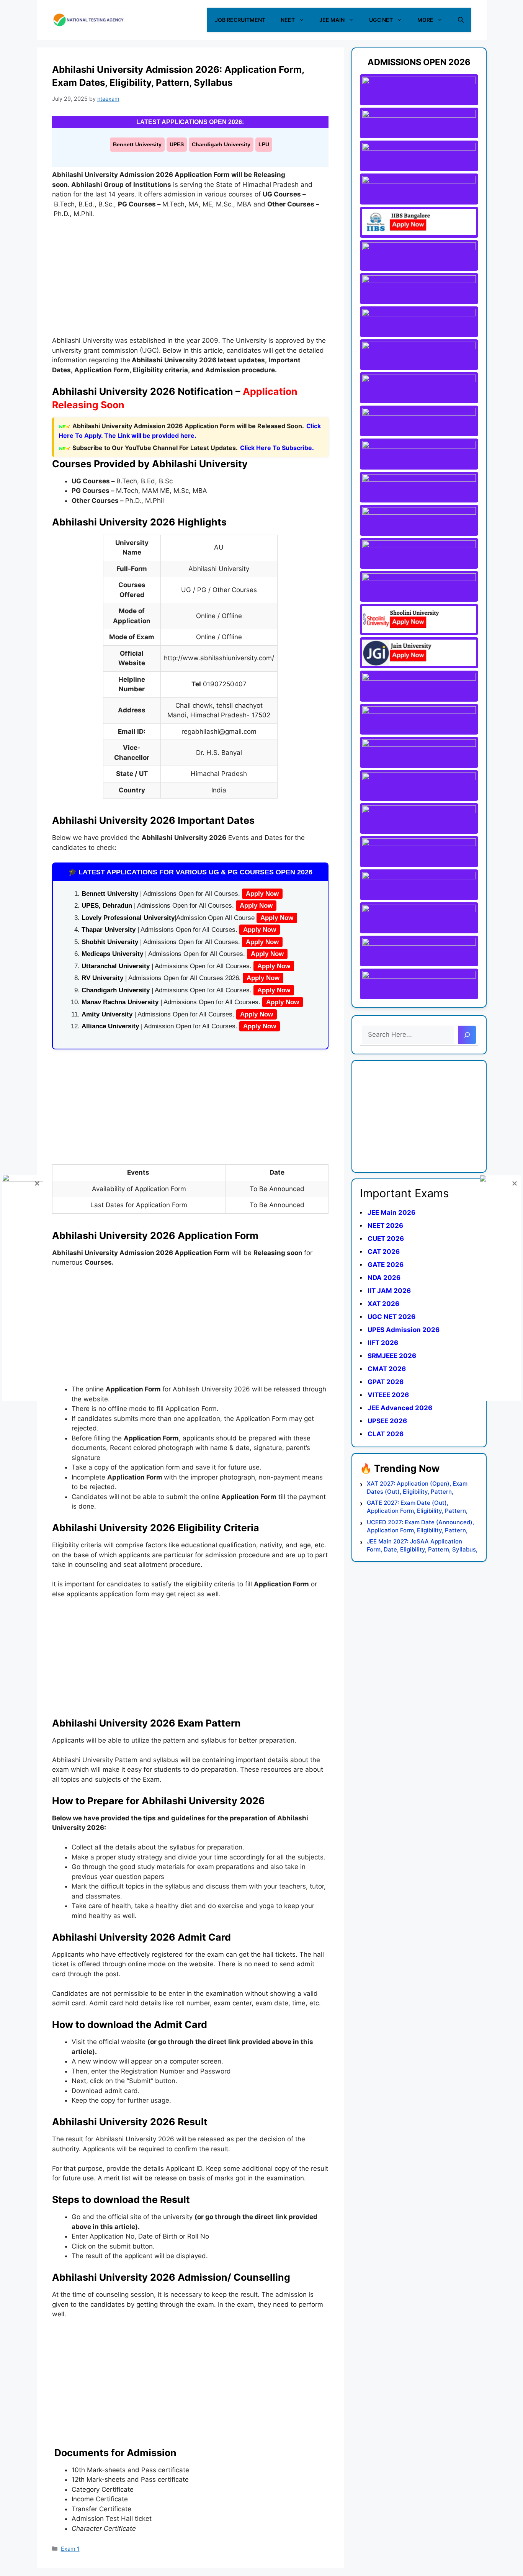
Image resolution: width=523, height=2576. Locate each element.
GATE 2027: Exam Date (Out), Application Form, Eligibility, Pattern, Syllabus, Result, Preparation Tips (417, 1507)
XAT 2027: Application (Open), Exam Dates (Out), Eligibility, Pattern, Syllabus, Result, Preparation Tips (417, 1488)
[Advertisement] (190, 282)
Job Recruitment (240, 20)
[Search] (467, 1035)
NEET (288, 20)
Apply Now (262, 894)
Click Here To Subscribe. (277, 448)
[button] (461, 20)
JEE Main (332, 20)
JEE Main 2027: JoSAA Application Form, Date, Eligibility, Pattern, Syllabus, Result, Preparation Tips (422, 1546)
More (425, 20)
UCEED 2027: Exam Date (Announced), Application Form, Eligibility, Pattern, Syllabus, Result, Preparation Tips (420, 1526)
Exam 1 (70, 2549)
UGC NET (381, 20)
